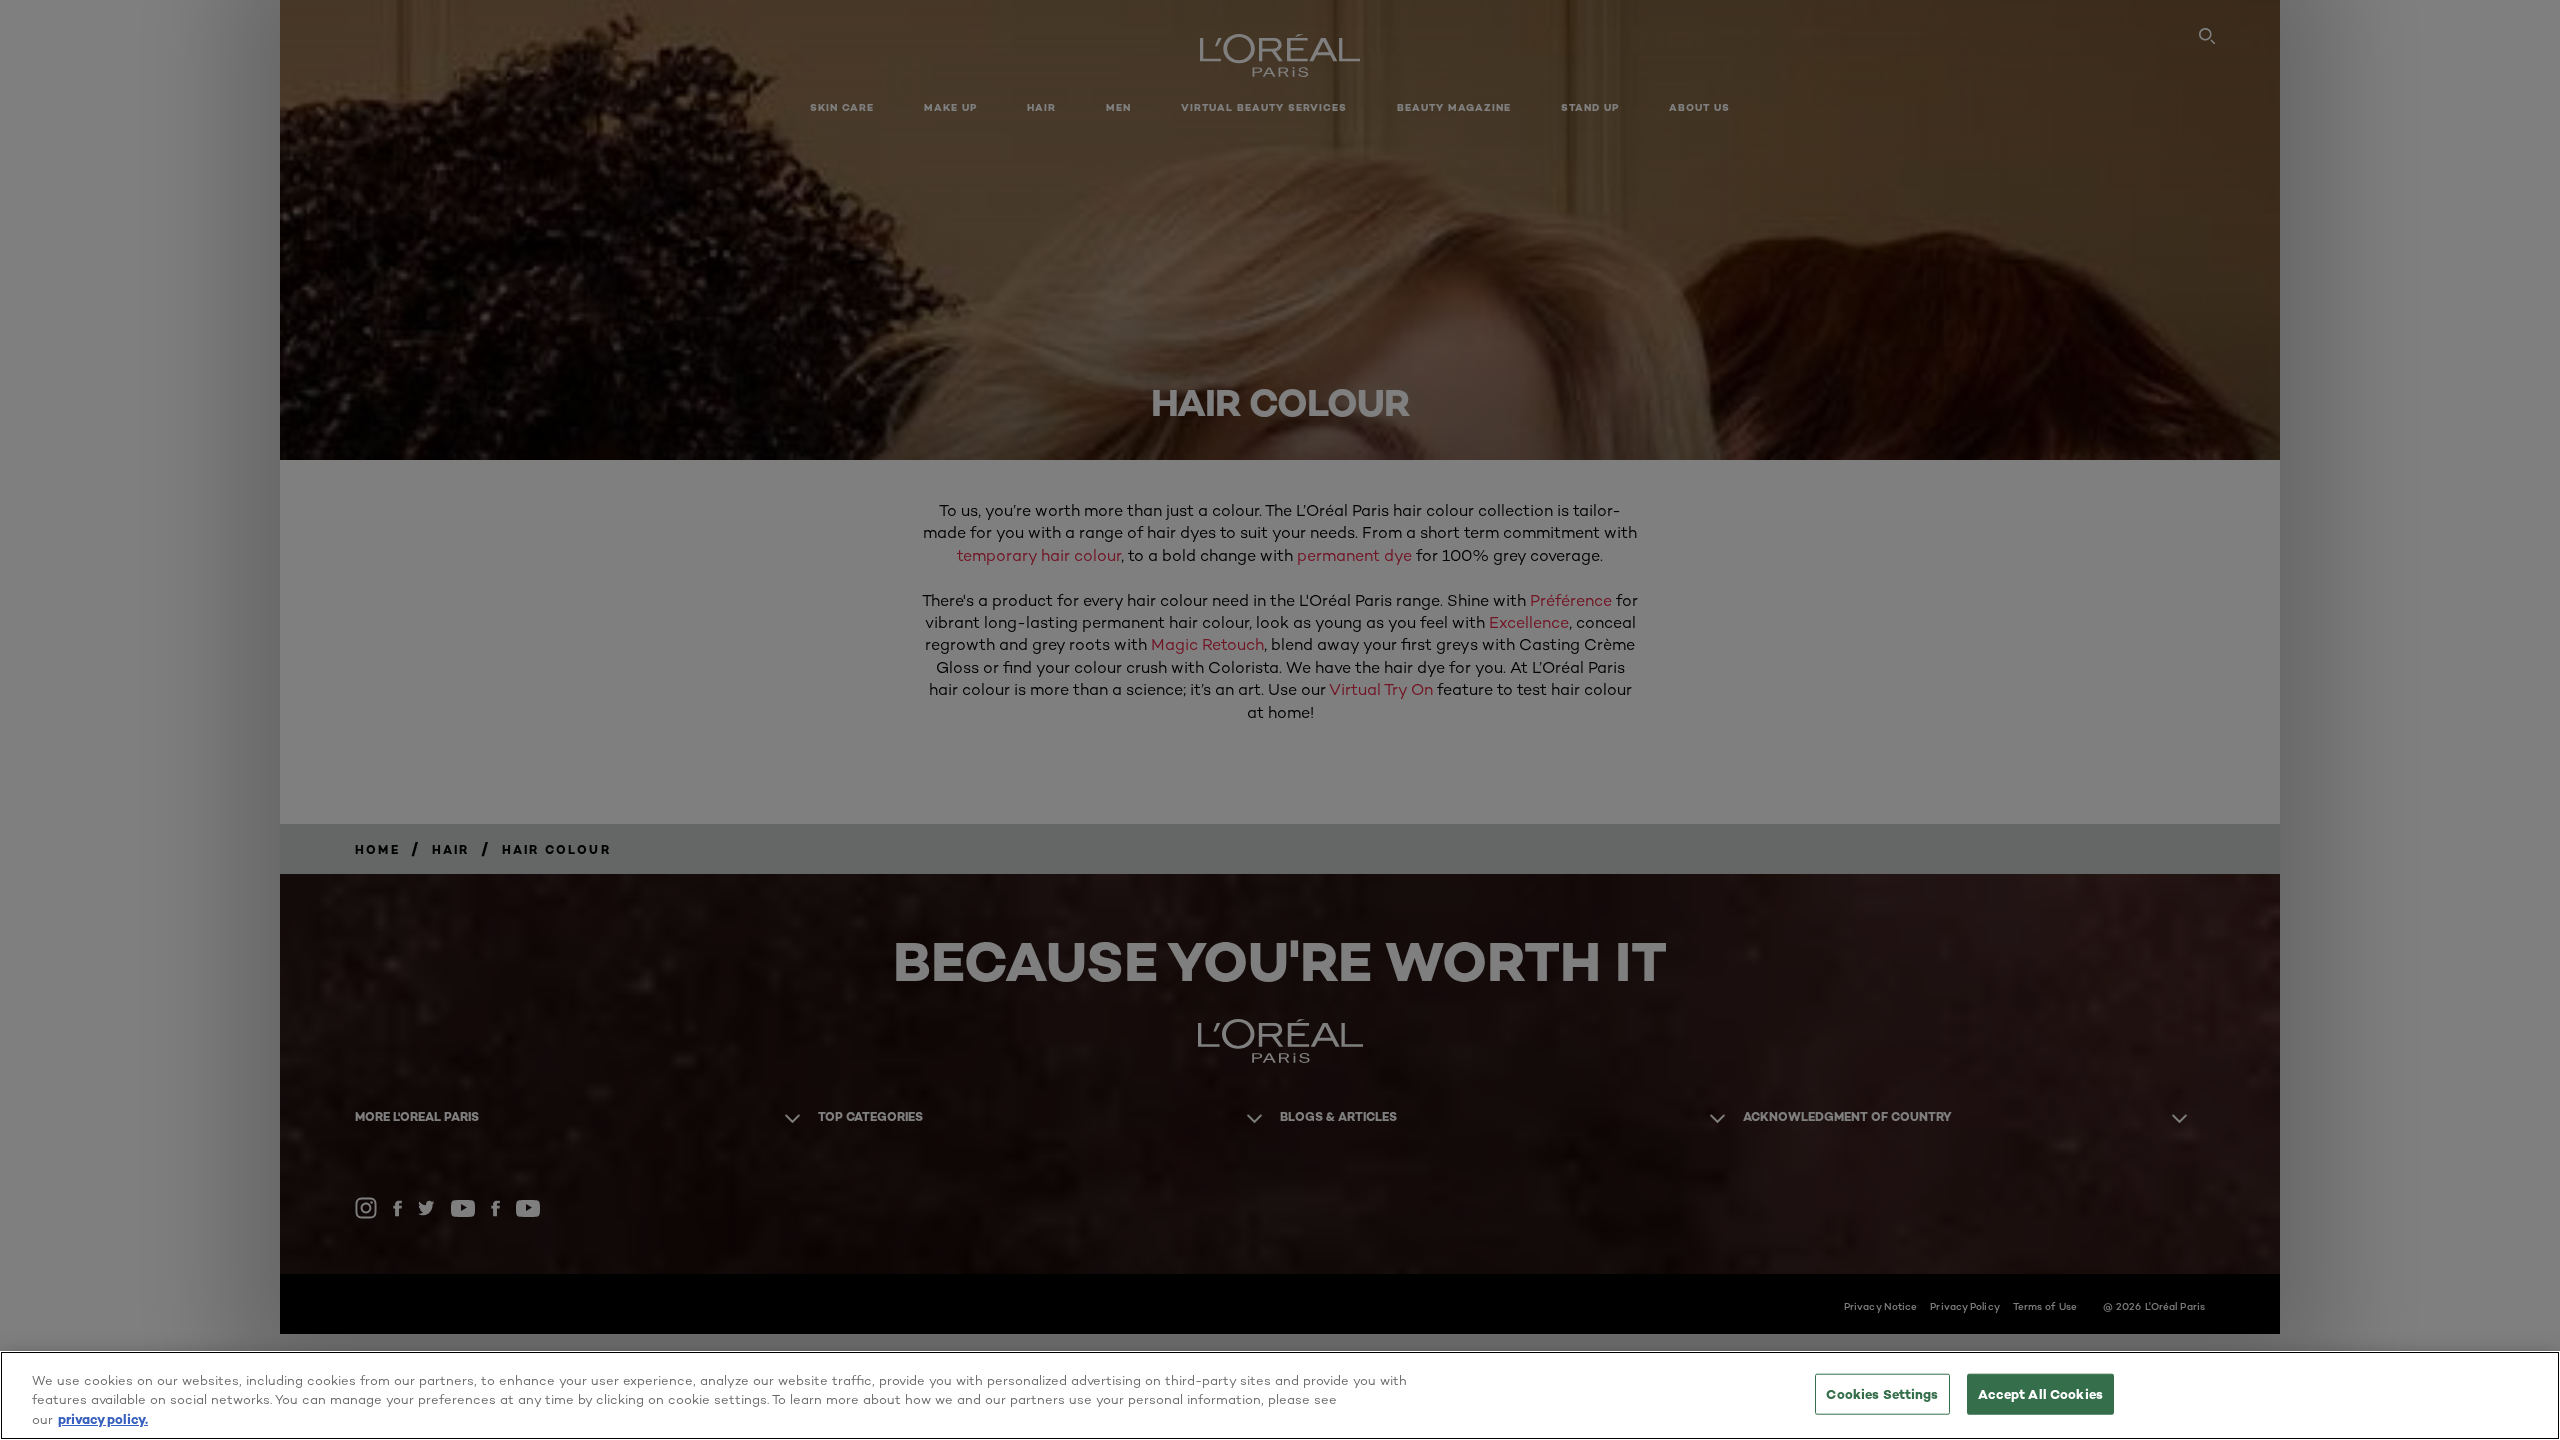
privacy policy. (103, 1419)
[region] (1280, 1395)
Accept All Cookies (2040, 1393)
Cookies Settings (1882, 1393)
